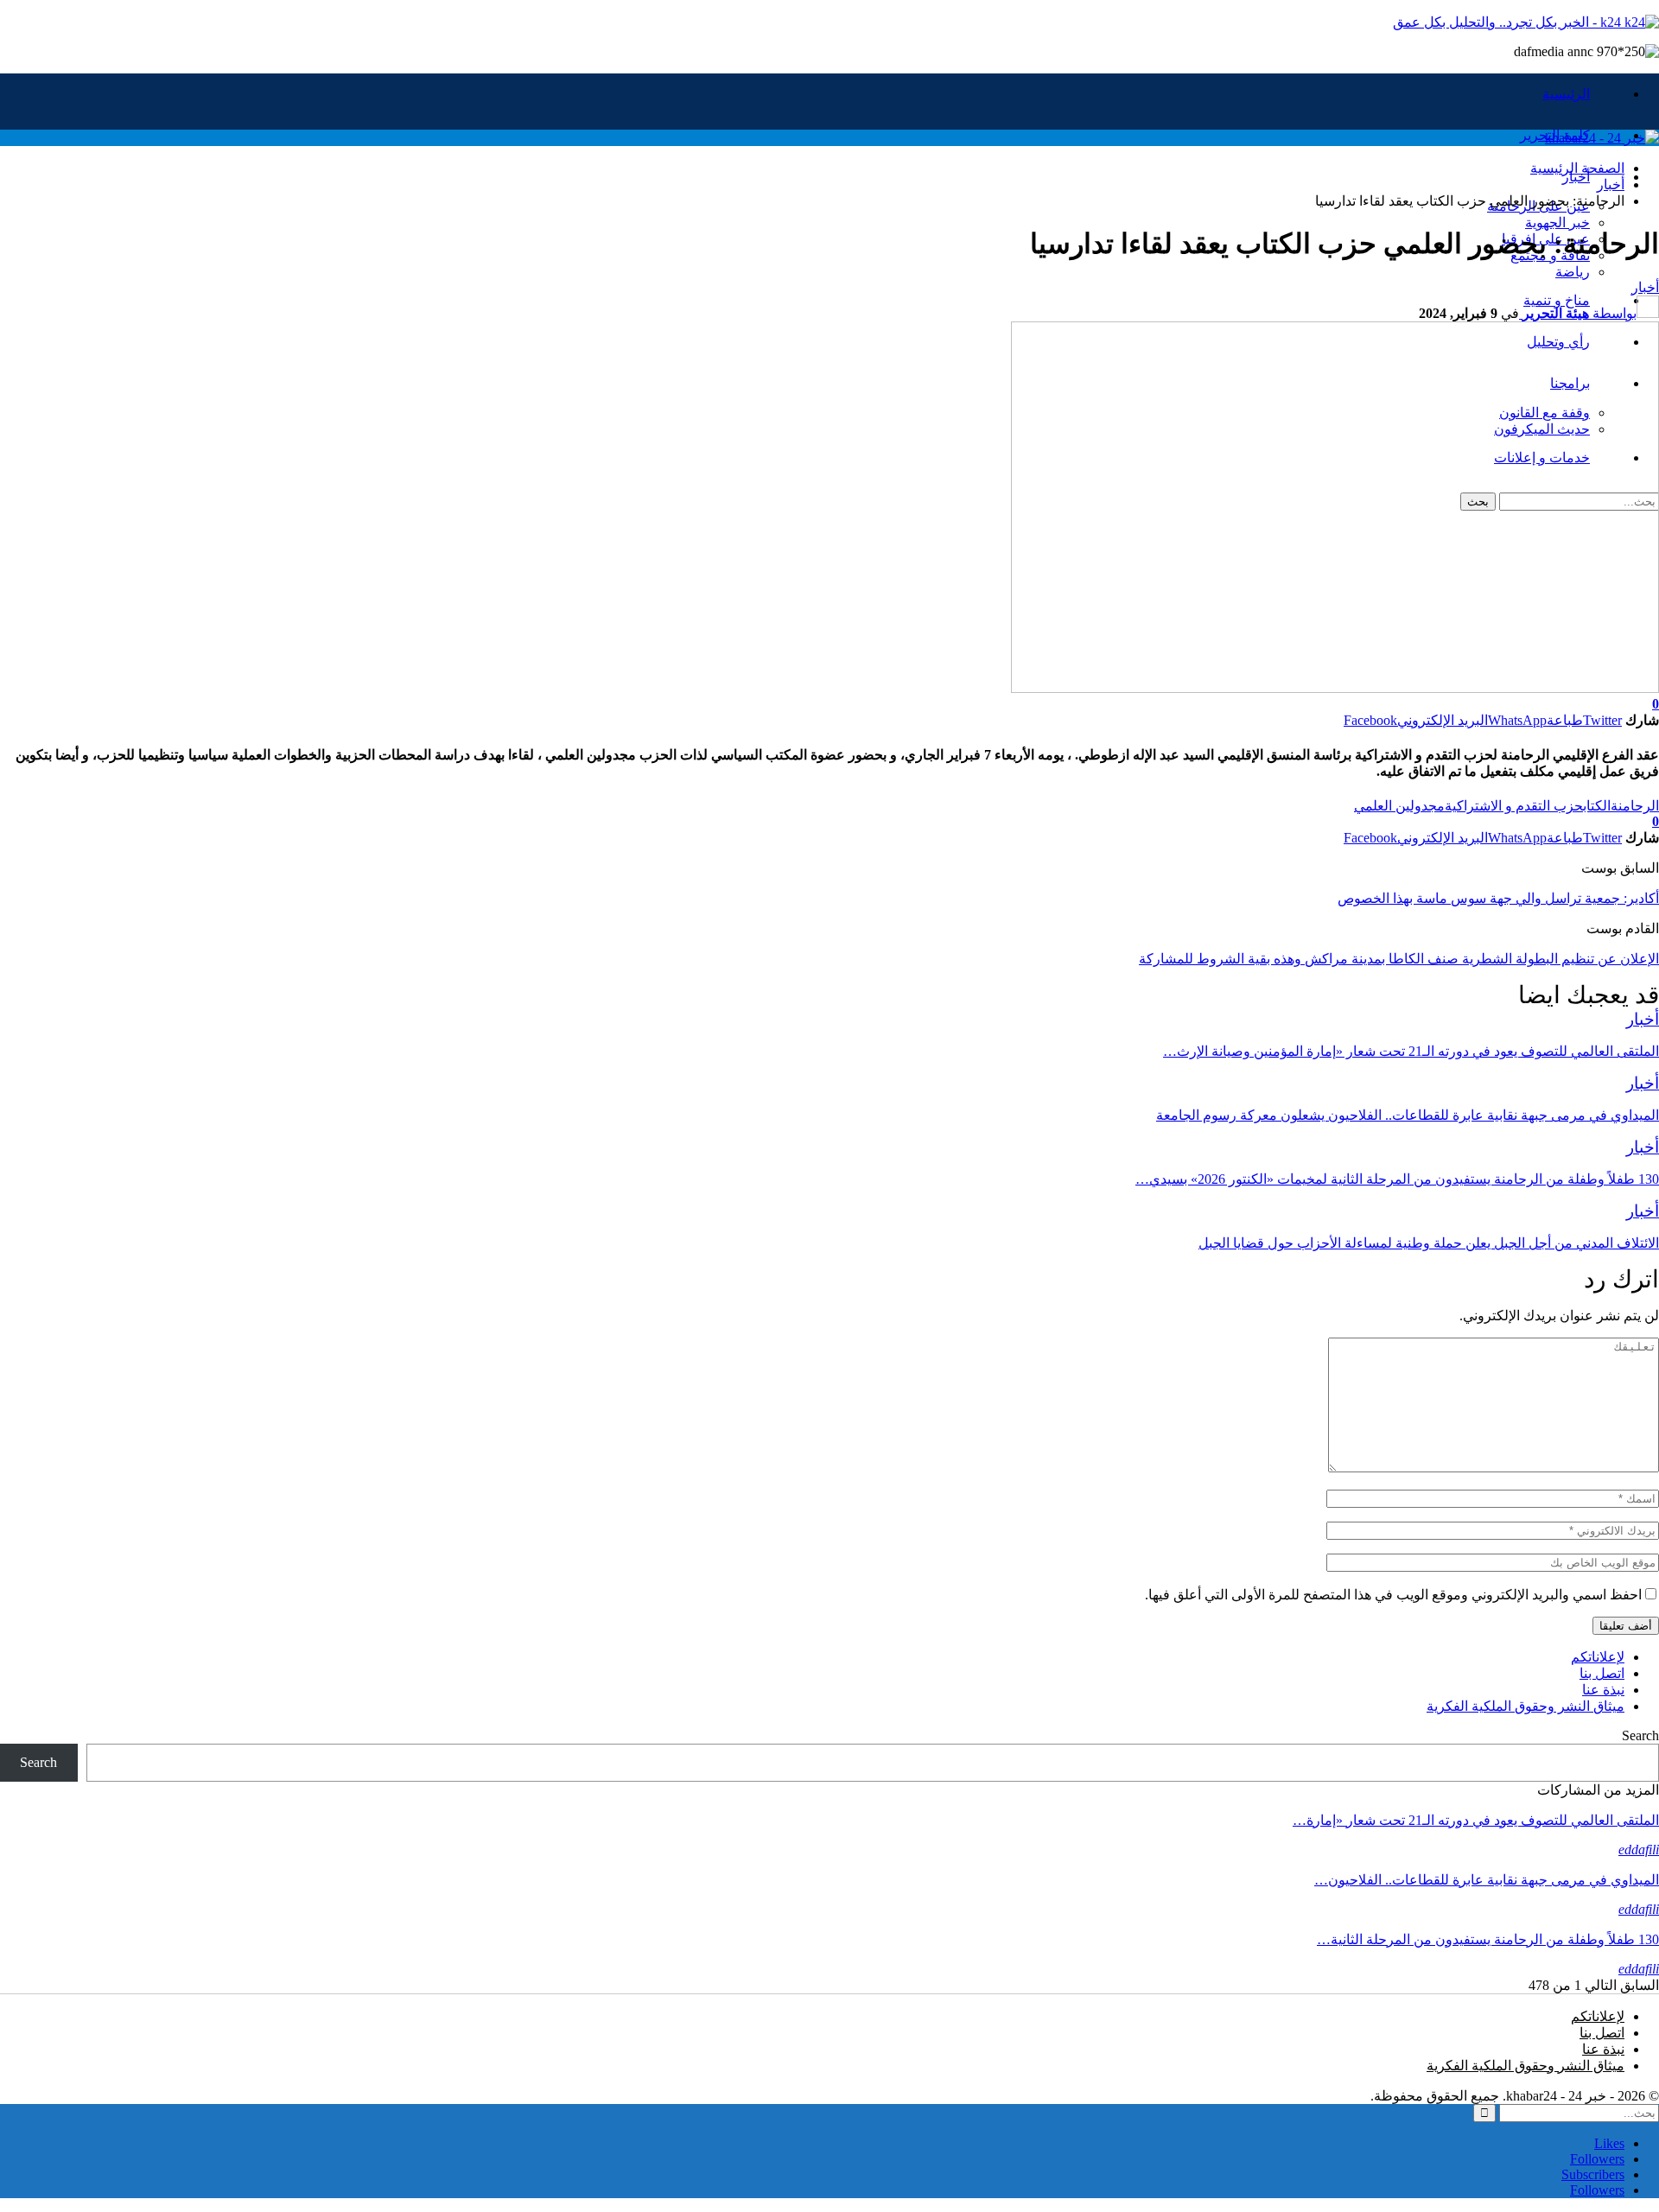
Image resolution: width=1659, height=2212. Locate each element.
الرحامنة (1635, 806)
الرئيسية (1566, 94)
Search (1640, 1735)
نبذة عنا (1603, 1690)
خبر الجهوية (1557, 222)
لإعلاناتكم (1598, 1657)
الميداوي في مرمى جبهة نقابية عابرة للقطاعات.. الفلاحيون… (1487, 1880)
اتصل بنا (1602, 1673)
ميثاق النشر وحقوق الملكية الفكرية (1526, 1706)
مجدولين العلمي (1399, 806)
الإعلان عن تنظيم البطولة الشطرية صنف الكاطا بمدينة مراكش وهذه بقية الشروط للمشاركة (1399, 959)
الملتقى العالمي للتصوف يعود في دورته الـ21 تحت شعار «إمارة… (1476, 1820)
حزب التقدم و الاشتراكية (1514, 806)
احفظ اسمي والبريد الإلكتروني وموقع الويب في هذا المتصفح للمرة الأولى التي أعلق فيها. (1393, 1595)
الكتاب (1597, 806)
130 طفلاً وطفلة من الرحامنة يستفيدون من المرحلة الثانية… (1488, 1939)
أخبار (1576, 177)
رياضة (1573, 272)
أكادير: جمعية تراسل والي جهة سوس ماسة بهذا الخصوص (1498, 898)
